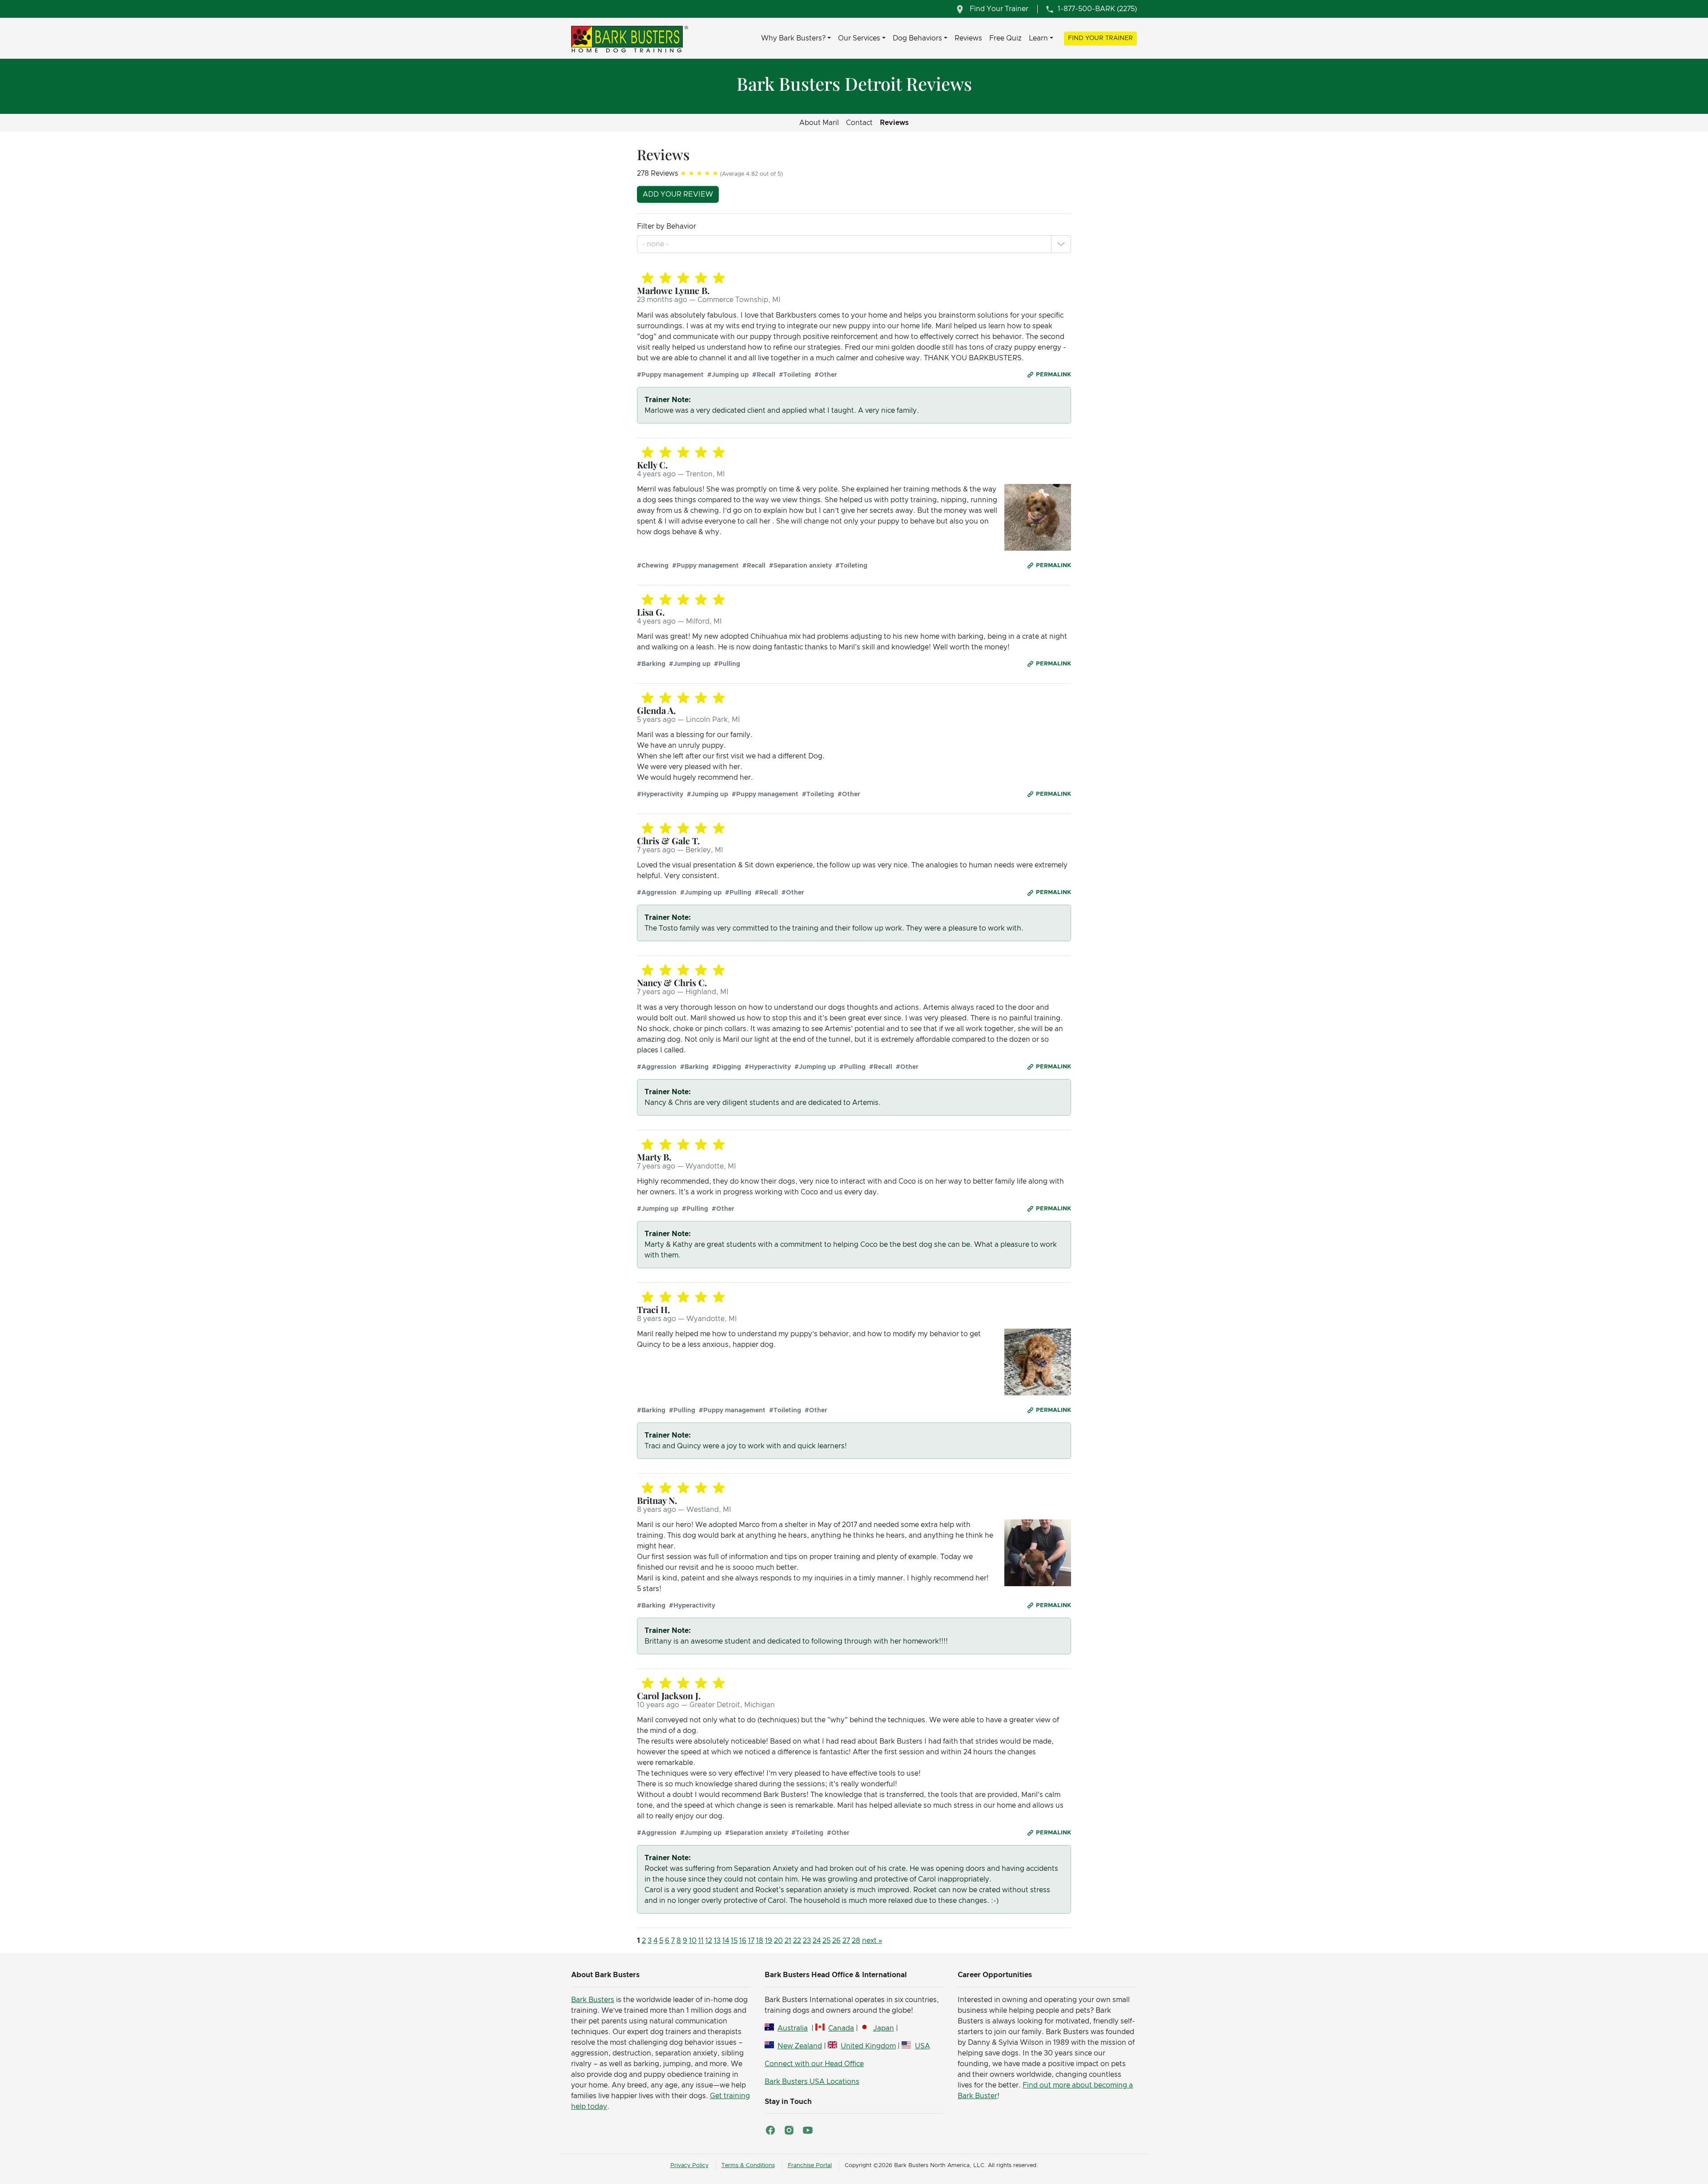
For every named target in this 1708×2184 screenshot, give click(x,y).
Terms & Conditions (748, 2166)
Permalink (1053, 375)
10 (693, 1941)
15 (734, 1941)
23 (807, 1941)
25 (826, 1941)
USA (922, 2046)
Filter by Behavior (667, 226)
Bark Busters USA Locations (812, 2082)
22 (797, 1941)
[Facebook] (770, 2130)
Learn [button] (1038, 38)
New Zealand (800, 2046)
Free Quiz (1005, 38)
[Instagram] (789, 2130)
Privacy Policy (689, 2166)
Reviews (968, 38)
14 (726, 1941)
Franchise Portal (810, 2166)
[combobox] (656, 244)
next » (872, 1941)
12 (709, 1941)
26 (836, 1941)
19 (769, 1941)
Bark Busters (593, 2000)
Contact (859, 123)
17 (751, 1941)
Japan (883, 2028)
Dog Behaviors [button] (917, 38)
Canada (841, 2028)
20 (778, 1941)
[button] (1061, 244)
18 (760, 1941)
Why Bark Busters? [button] (793, 38)
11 (701, 1941)
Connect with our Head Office (814, 2064)
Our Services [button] (859, 38)
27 (846, 1941)
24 (817, 1941)
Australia (793, 2028)
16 (743, 1941)
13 (717, 1941)
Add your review (678, 194)
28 (856, 1941)
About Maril (819, 123)
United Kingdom (868, 2046)
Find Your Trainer (1100, 38)
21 (788, 1941)
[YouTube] (808, 2130)
